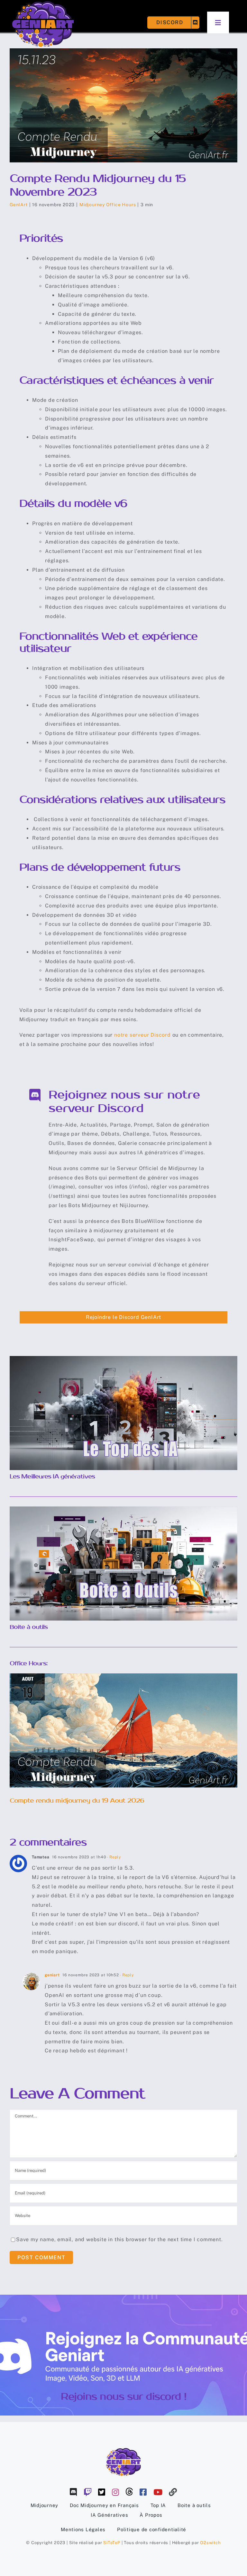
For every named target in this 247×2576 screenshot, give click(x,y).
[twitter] (102, 2492)
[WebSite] (173, 2492)
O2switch (210, 2543)
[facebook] (143, 2492)
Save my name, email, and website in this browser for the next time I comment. (119, 2239)
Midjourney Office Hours (108, 205)
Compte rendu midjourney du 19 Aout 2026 (124, 1724)
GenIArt (19, 205)
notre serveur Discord (142, 1035)
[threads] (129, 2492)
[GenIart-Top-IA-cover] (123, 1358)
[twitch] (88, 2492)
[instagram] (116, 2492)
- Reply (114, 1857)
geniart (52, 1975)
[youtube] (158, 2492)
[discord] (73, 2492)
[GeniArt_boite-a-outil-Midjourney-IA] (123, 1509)
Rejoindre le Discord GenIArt (123, 1317)
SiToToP (112, 2543)
